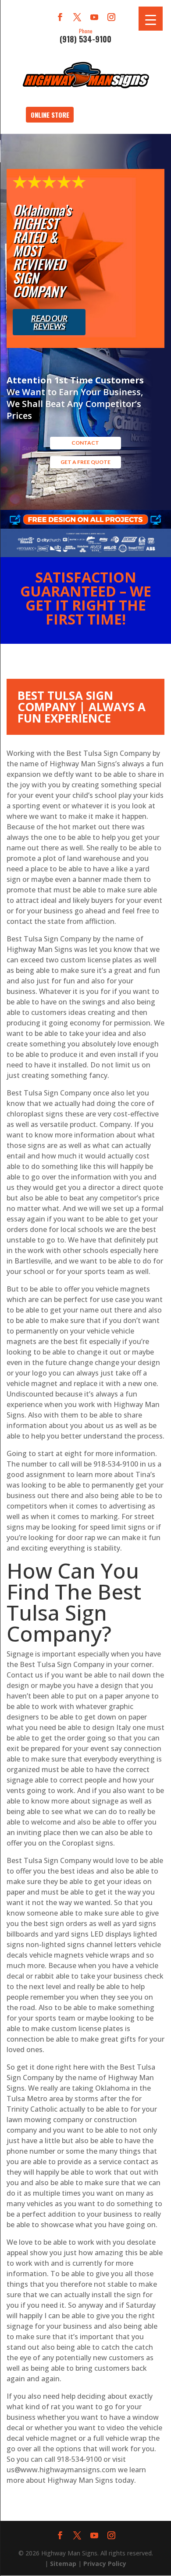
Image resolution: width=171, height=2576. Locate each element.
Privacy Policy (105, 2564)
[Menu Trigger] (151, 19)
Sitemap (63, 2564)
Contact (85, 443)
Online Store (50, 115)
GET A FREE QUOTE (85, 462)
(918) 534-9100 (85, 35)
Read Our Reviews (49, 322)
